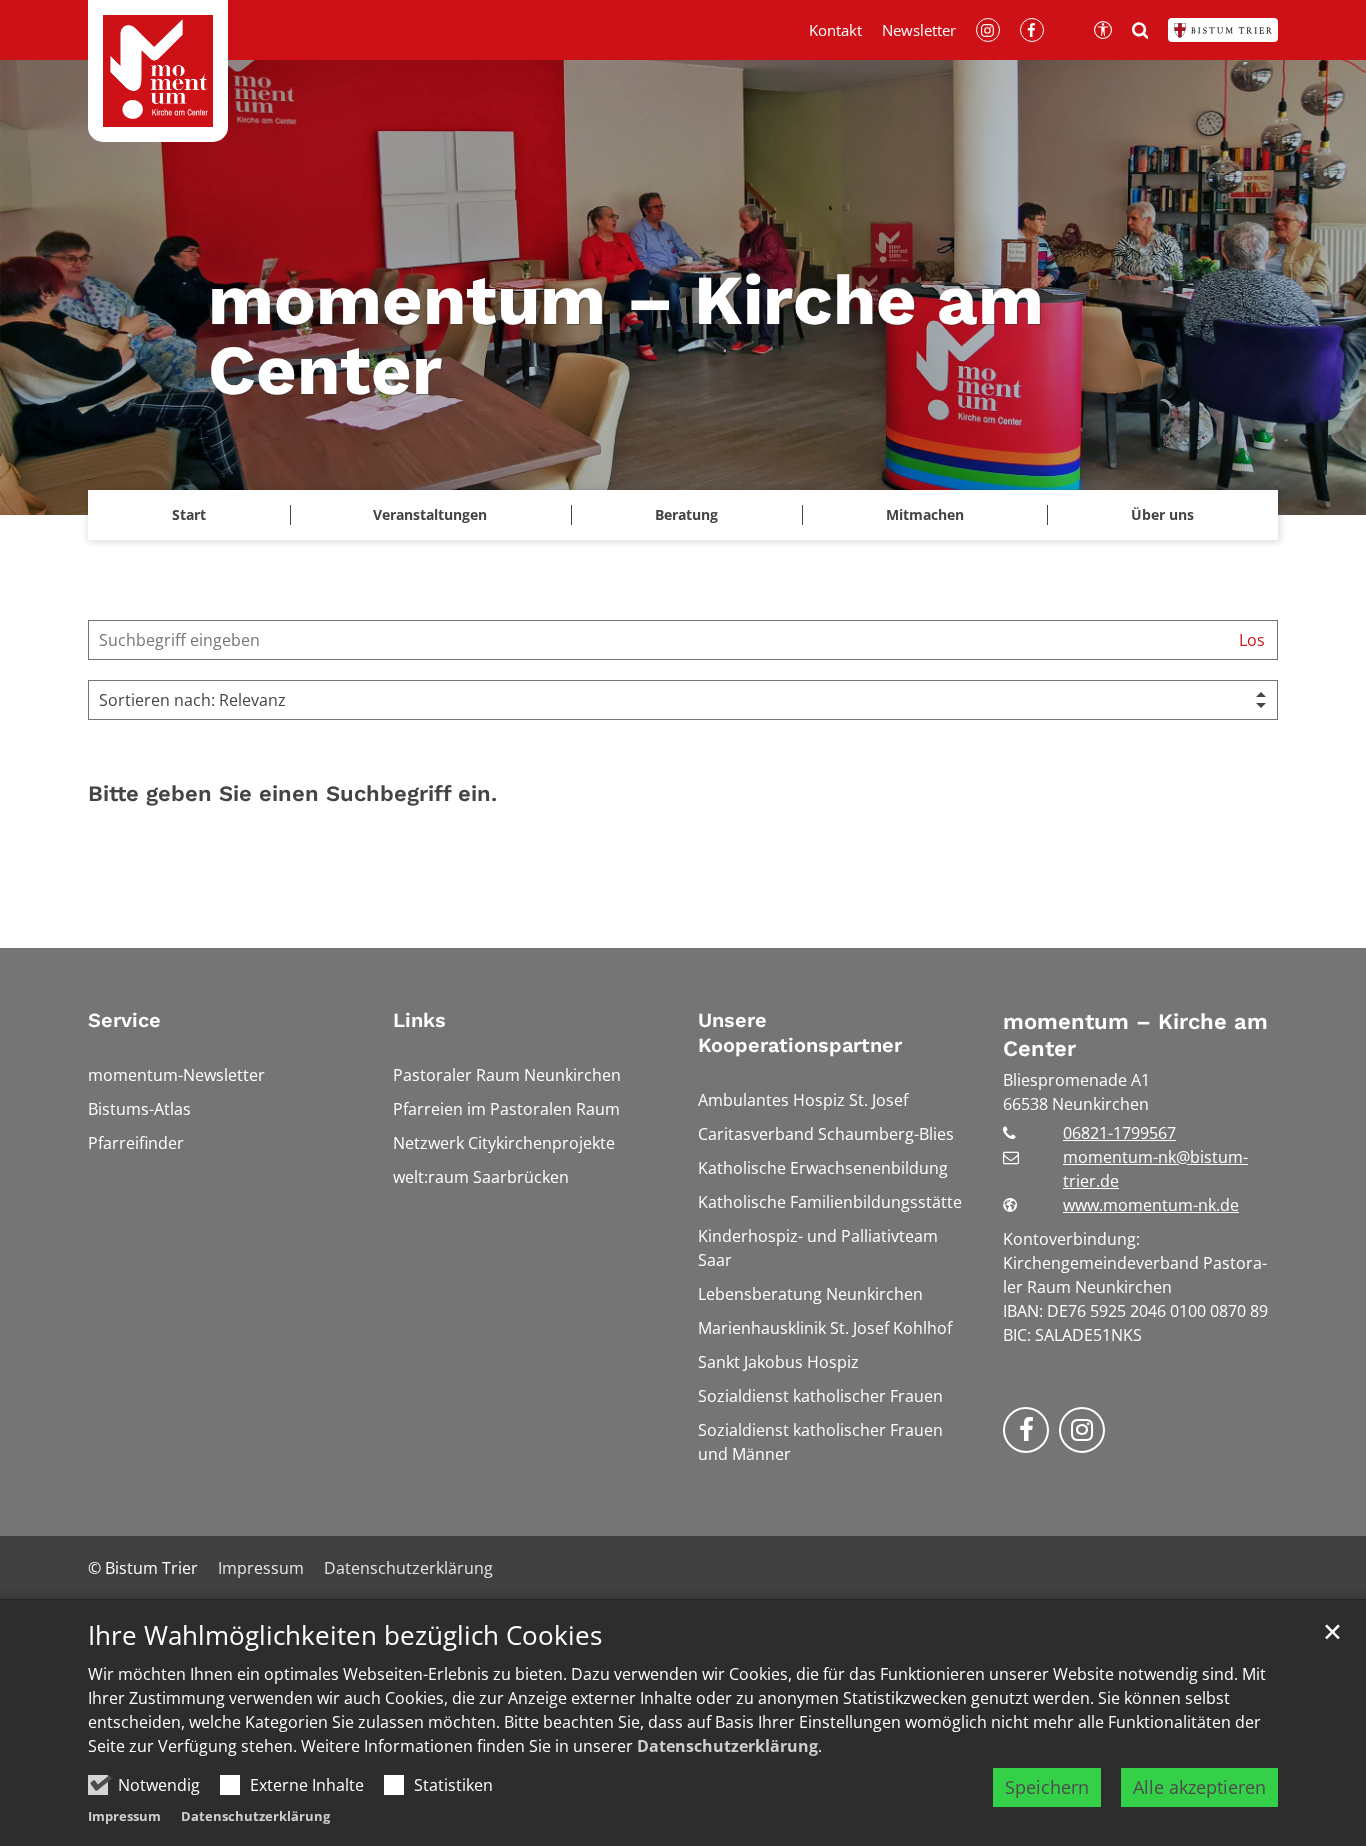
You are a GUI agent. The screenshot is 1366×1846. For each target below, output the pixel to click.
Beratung (686, 514)
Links (419, 1020)
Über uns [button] (1162, 514)
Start (189, 514)
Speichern (1047, 1787)
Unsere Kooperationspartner (800, 1032)
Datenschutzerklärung (727, 1746)
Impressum (124, 1816)
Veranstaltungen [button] (430, 514)
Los (1252, 640)
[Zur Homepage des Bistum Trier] (1223, 30)
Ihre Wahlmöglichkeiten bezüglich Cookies (345, 1635)
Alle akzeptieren (1199, 1787)
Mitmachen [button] (925, 514)
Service (124, 1020)
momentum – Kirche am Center (1135, 1035)
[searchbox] (657, 640)
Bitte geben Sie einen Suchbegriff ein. (292, 793)
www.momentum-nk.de (1151, 1205)
